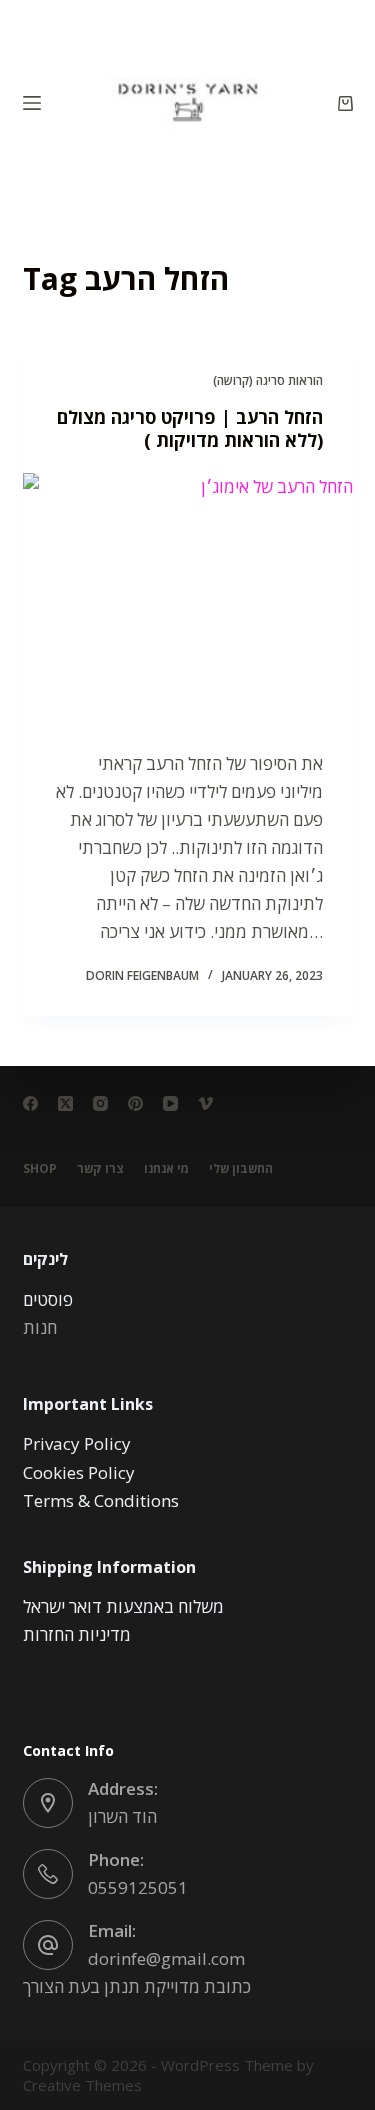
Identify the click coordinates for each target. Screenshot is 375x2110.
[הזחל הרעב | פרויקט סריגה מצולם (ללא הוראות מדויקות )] (188, 597)
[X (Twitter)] (65, 1103)
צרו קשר (100, 1169)
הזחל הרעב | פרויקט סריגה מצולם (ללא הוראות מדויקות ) (190, 428)
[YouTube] (170, 1103)
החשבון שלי (241, 1169)
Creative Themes (82, 2085)
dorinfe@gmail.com (166, 1958)
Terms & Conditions (101, 1500)
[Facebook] (30, 1103)
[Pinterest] (135, 1103)
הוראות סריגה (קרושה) (268, 380)
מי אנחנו (166, 1169)
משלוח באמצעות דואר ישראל (123, 1606)
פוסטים (48, 1299)
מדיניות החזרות (77, 1634)
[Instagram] (100, 1103)
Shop (40, 1169)
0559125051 (138, 1887)
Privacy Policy (77, 1443)
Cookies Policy (79, 1472)
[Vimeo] (205, 1103)
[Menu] (32, 103)
